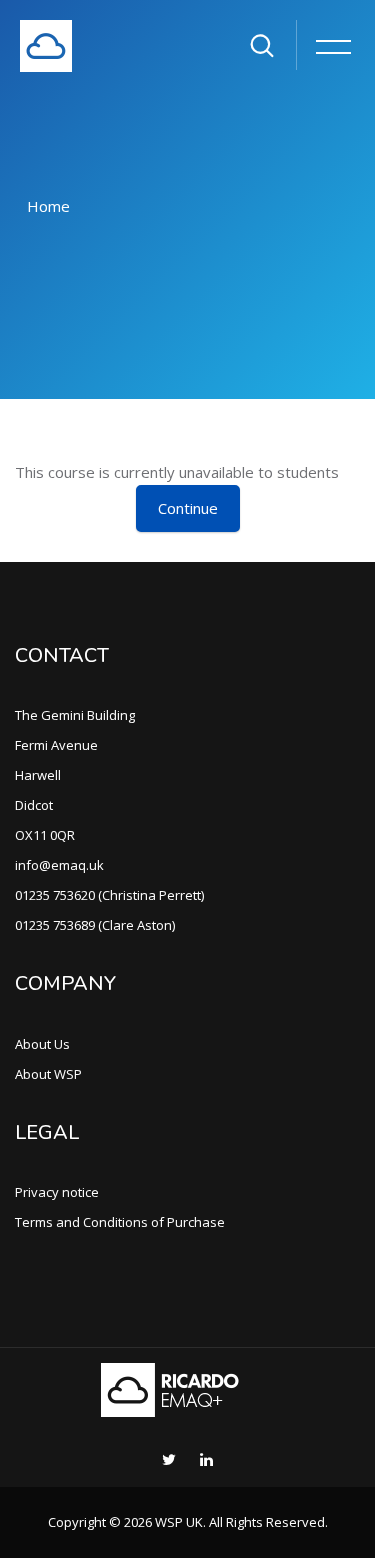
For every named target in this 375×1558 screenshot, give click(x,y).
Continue (188, 508)
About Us (42, 1044)
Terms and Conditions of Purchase (120, 1222)
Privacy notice (57, 1192)
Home (48, 206)
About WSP (48, 1074)
